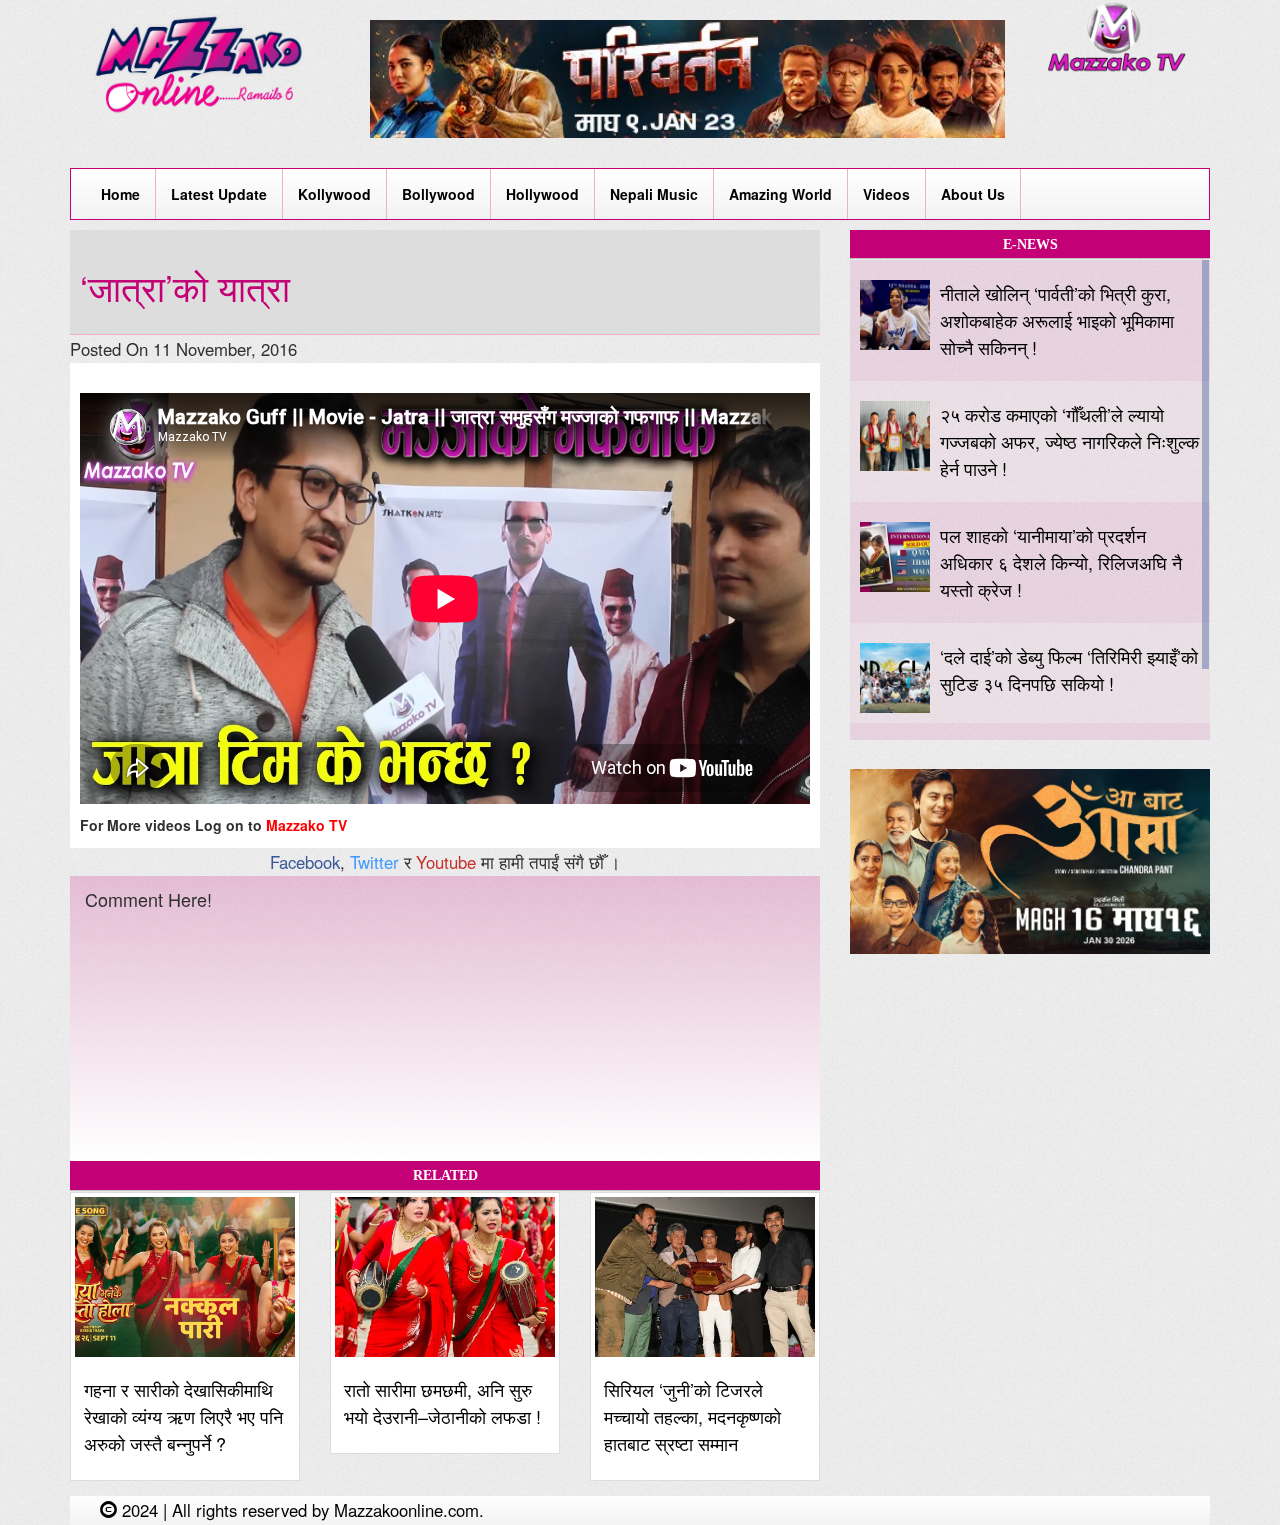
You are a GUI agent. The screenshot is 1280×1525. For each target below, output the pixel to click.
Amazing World (780, 194)
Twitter (374, 862)
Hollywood (542, 194)
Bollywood (438, 194)
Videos (886, 194)
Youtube (446, 862)
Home (120, 194)
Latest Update (219, 194)
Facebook (305, 862)
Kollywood (334, 194)
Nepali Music (654, 194)
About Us (973, 194)
